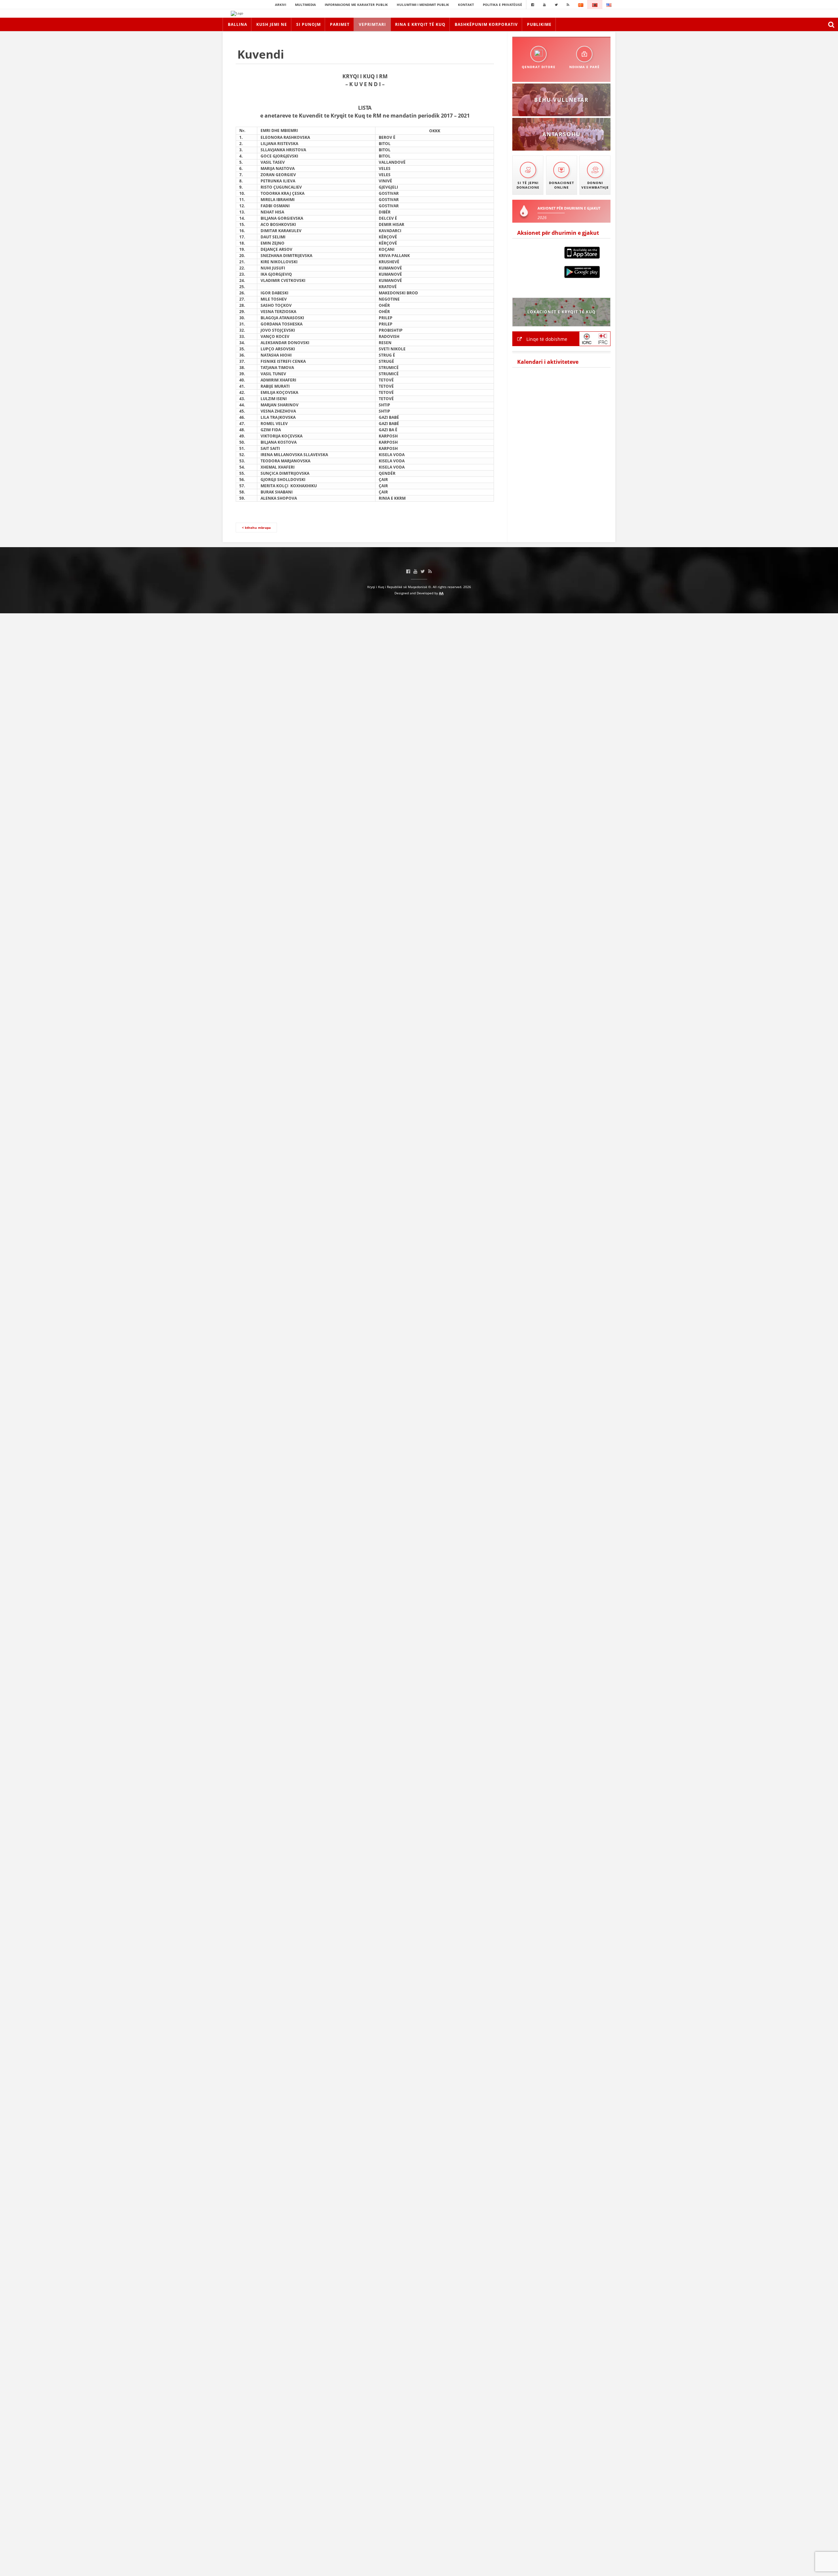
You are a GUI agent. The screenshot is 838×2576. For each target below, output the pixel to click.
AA (441, 593)
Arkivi (281, 5)
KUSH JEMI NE (272, 24)
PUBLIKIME (539, 24)
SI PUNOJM (309, 24)
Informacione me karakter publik (356, 5)
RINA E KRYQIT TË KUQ (420, 24)
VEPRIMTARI (372, 24)
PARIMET (340, 24)
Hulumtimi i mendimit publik (423, 5)
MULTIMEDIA (305, 5)
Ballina (237, 24)
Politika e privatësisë (502, 5)
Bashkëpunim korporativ (486, 24)
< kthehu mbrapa (256, 528)
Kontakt (466, 5)
